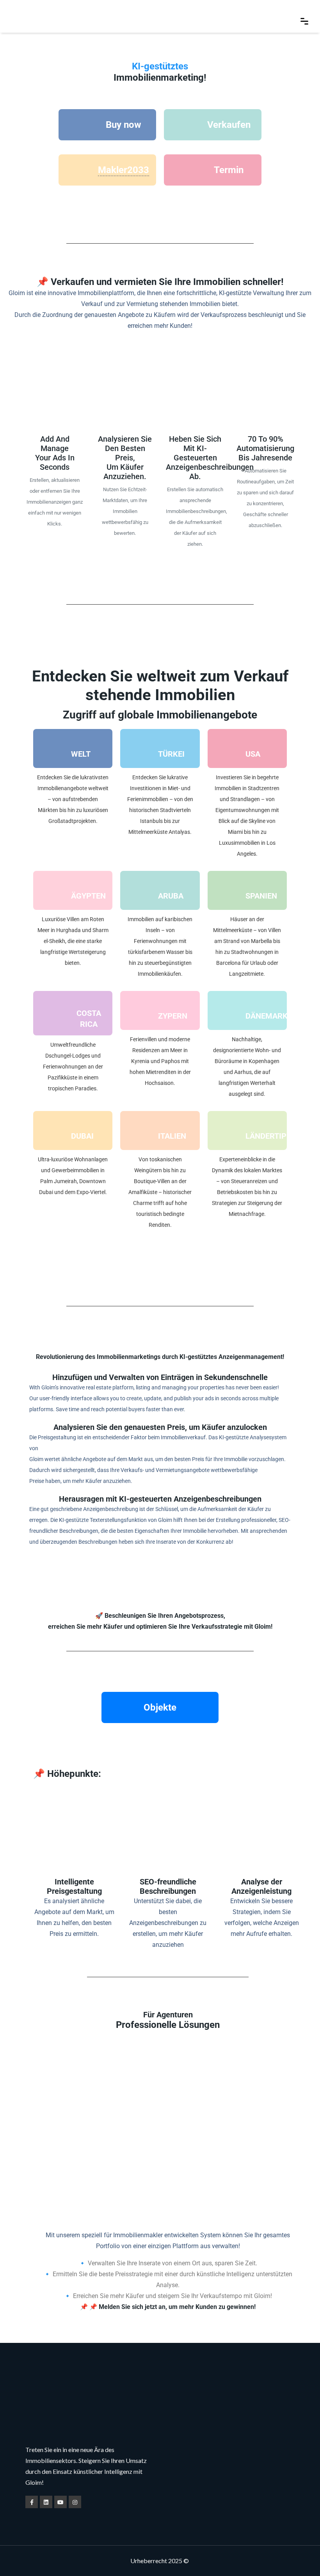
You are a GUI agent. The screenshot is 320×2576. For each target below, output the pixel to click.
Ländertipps (266, 1136)
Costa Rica (89, 1019)
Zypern (173, 1016)
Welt (81, 754)
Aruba (171, 896)
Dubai (82, 1136)
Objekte (160, 1707)
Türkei (171, 754)
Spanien (261, 896)
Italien (172, 1136)
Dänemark (266, 1016)
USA (253, 754)
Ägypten (88, 896)
